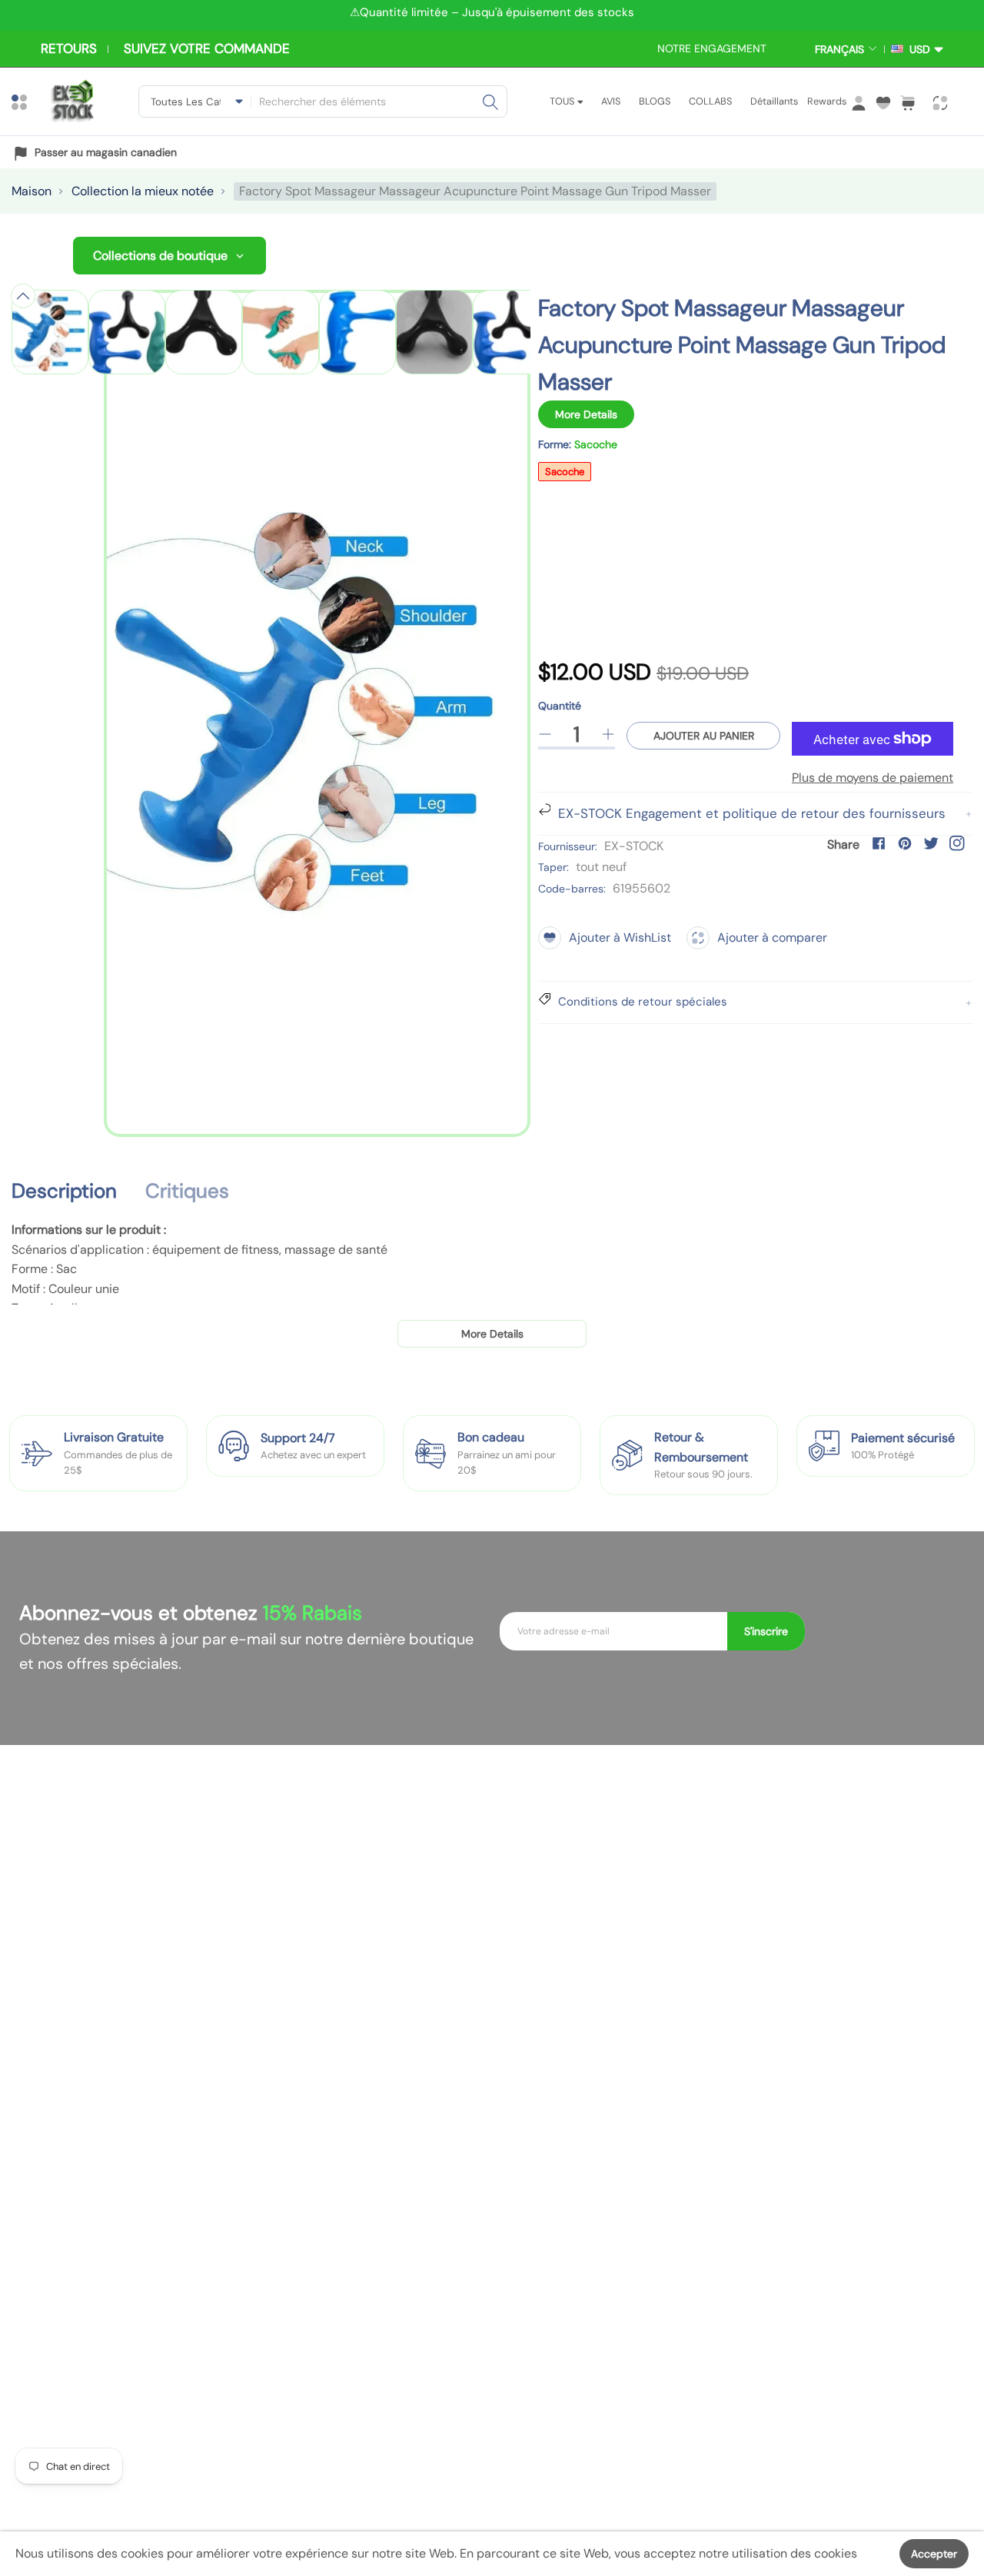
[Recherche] (490, 101)
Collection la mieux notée (143, 191)
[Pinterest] (905, 843)
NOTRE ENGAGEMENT (712, 48)
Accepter (934, 2554)
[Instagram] (957, 843)
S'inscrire (766, 1631)
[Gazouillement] (931, 843)
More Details (586, 414)
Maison (32, 191)
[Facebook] (879, 843)
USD (917, 49)
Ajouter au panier (704, 736)
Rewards (827, 101)
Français (839, 49)
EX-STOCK (634, 846)
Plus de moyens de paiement (873, 778)
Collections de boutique (160, 256)
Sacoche (565, 472)
